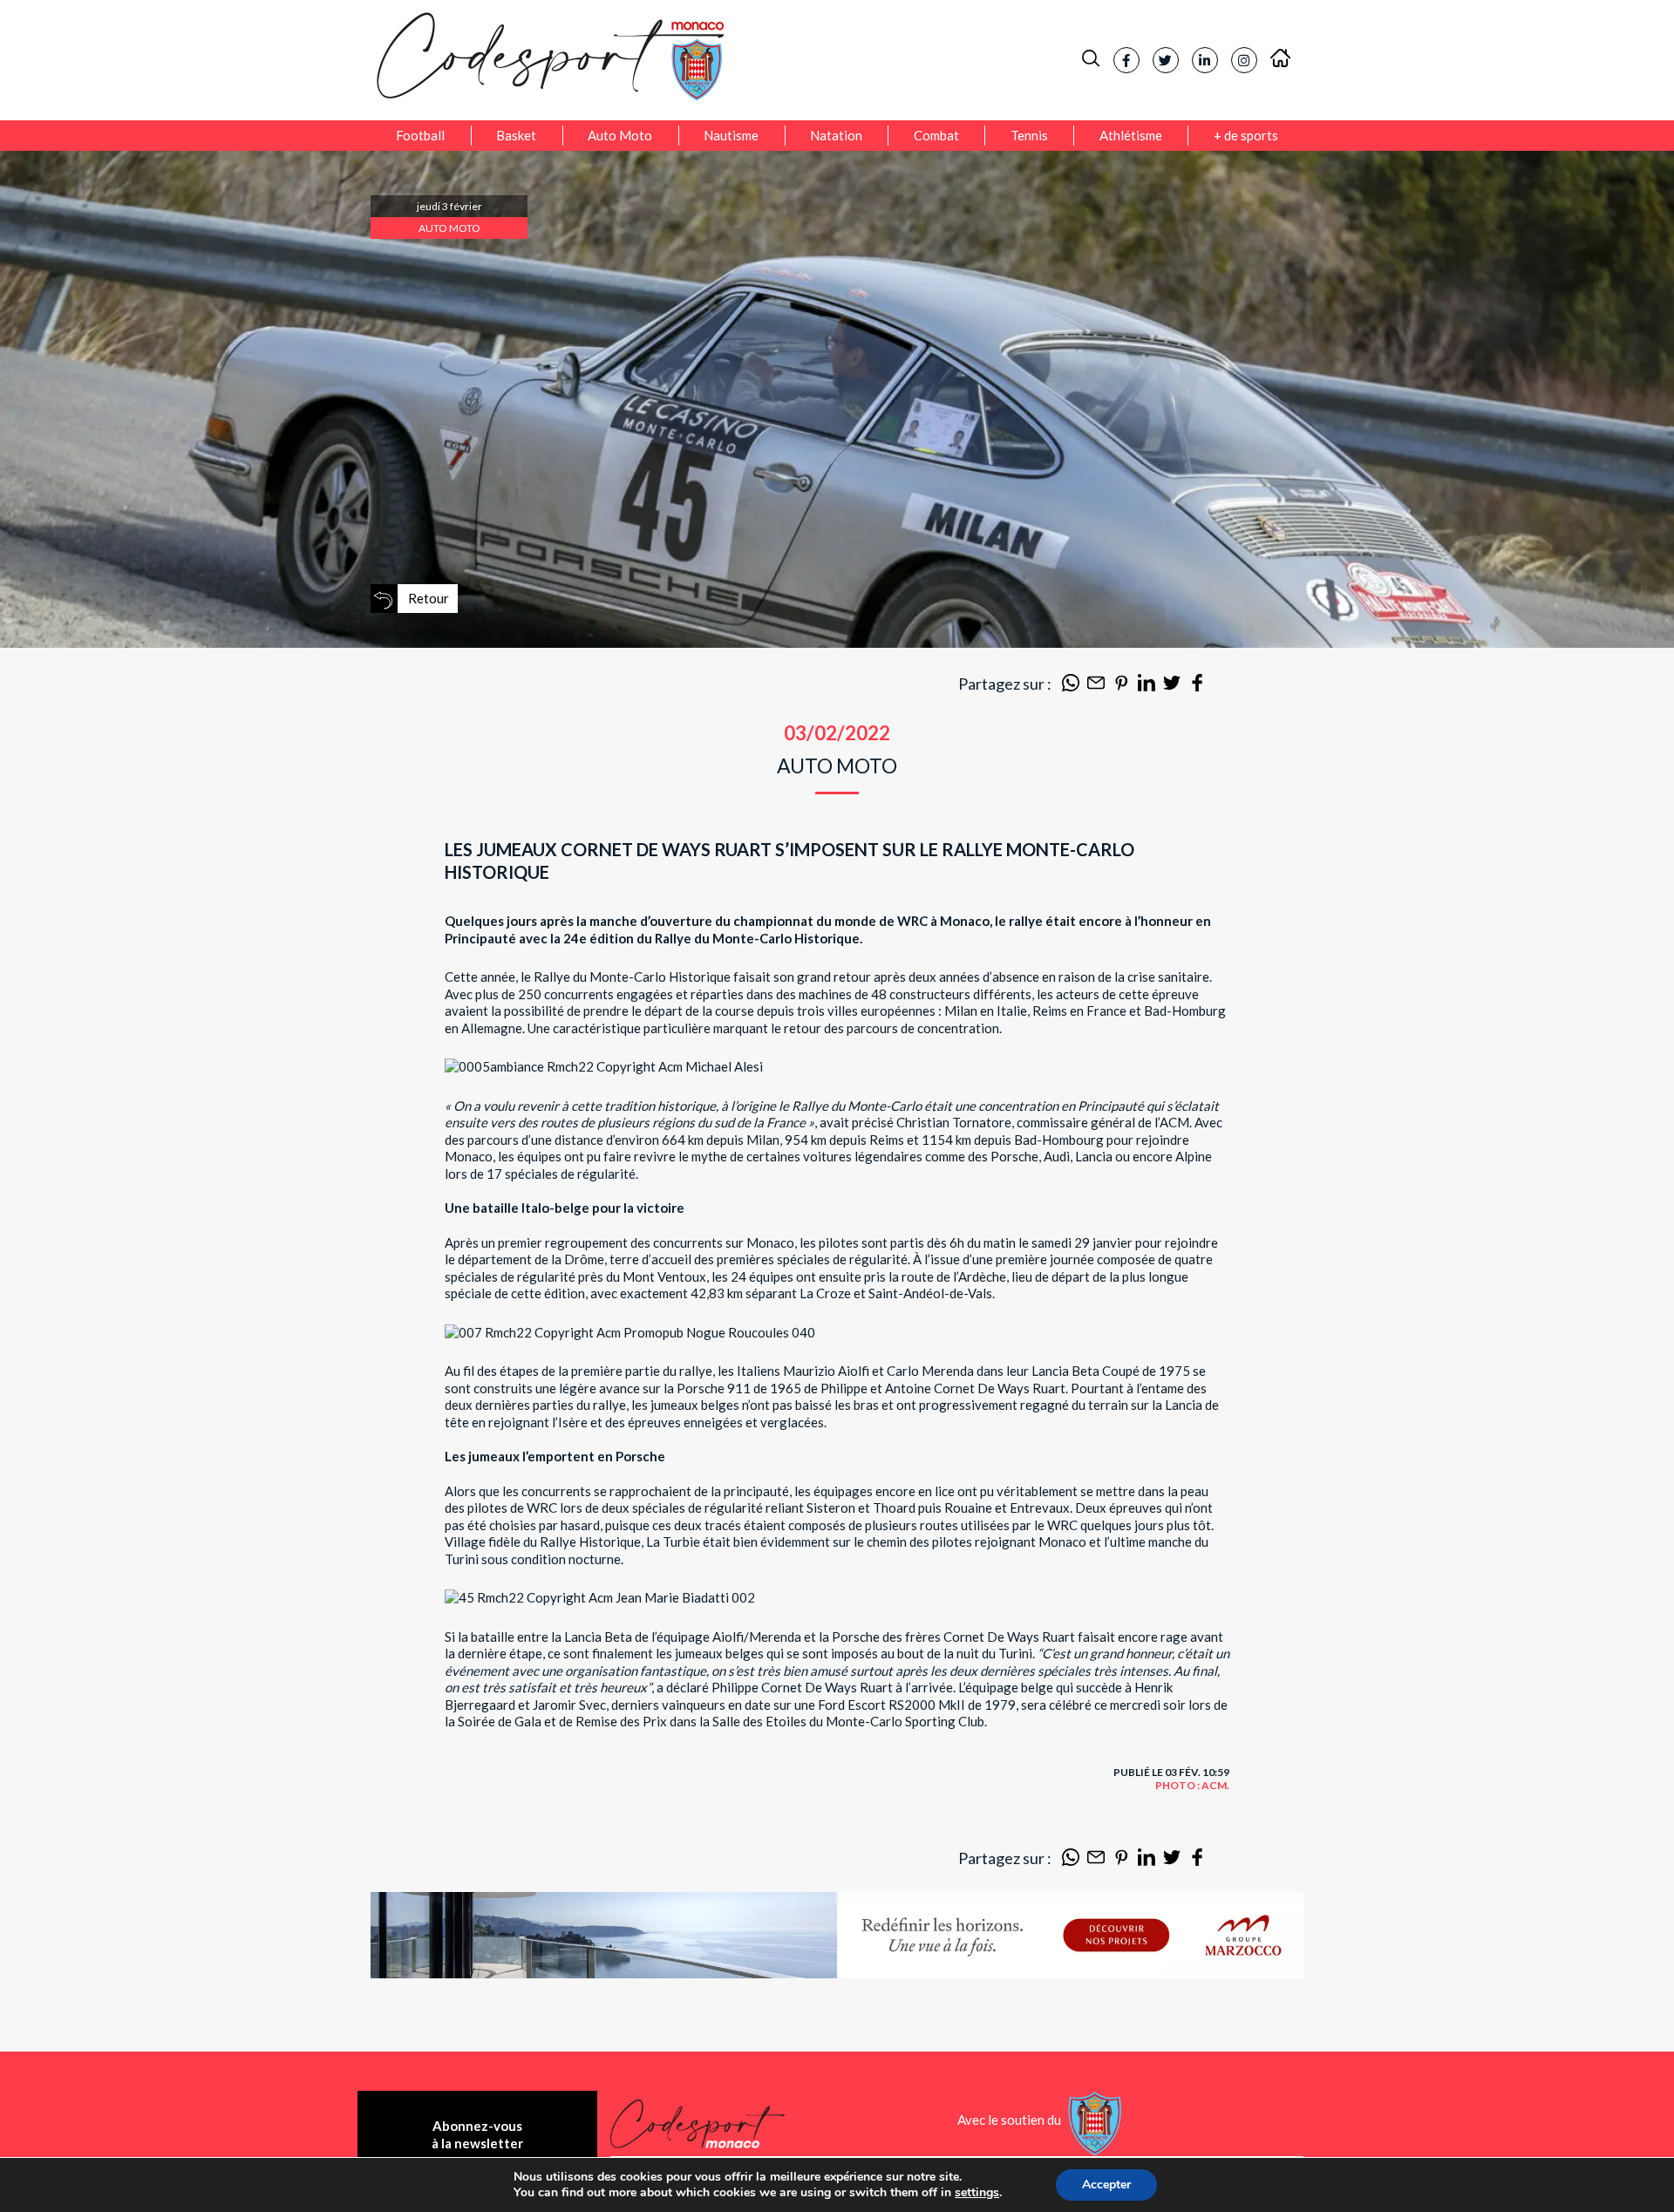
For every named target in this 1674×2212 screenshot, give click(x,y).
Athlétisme (1131, 135)
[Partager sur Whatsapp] (1071, 686)
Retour (429, 598)
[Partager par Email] (1096, 686)
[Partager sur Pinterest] (1121, 686)
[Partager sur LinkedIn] (1147, 686)
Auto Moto (620, 135)
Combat (936, 135)
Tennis (1029, 135)
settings (977, 2193)
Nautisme (731, 135)
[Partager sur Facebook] (1197, 686)
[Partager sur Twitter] (1172, 686)
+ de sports (1246, 135)
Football (420, 135)
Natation (836, 135)
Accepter (1106, 2185)
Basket (516, 135)
